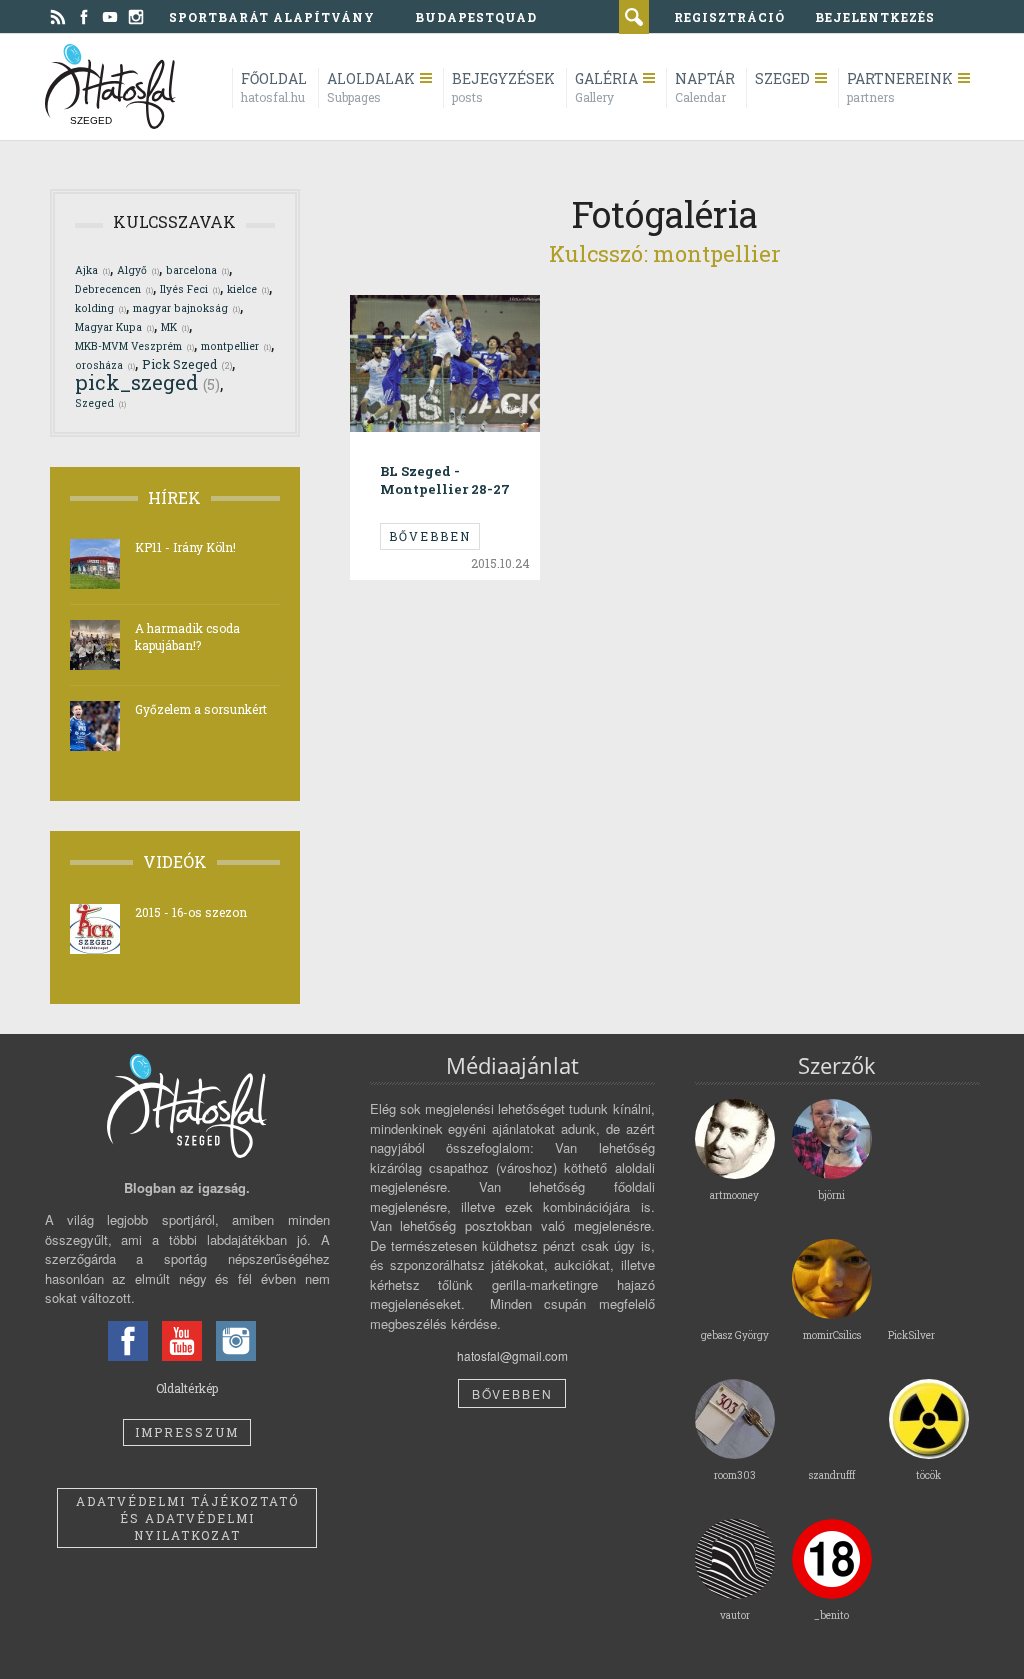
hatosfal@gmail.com (512, 1355)
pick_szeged (147, 382)
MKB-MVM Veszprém (134, 346)
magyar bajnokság (186, 308)
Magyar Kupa (114, 327)
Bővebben (430, 536)
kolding (100, 308)
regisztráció (729, 17)
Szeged (100, 403)
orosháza (105, 365)
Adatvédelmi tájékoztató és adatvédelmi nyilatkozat (187, 1518)
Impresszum (187, 1432)
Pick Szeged (187, 364)
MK (175, 327)
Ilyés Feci (190, 289)
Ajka (92, 270)
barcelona (197, 270)
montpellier (236, 346)
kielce (248, 289)
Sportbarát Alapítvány (272, 17)
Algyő (138, 270)
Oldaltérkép (187, 1388)
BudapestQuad (476, 17)
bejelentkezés (875, 17)
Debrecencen (114, 289)
